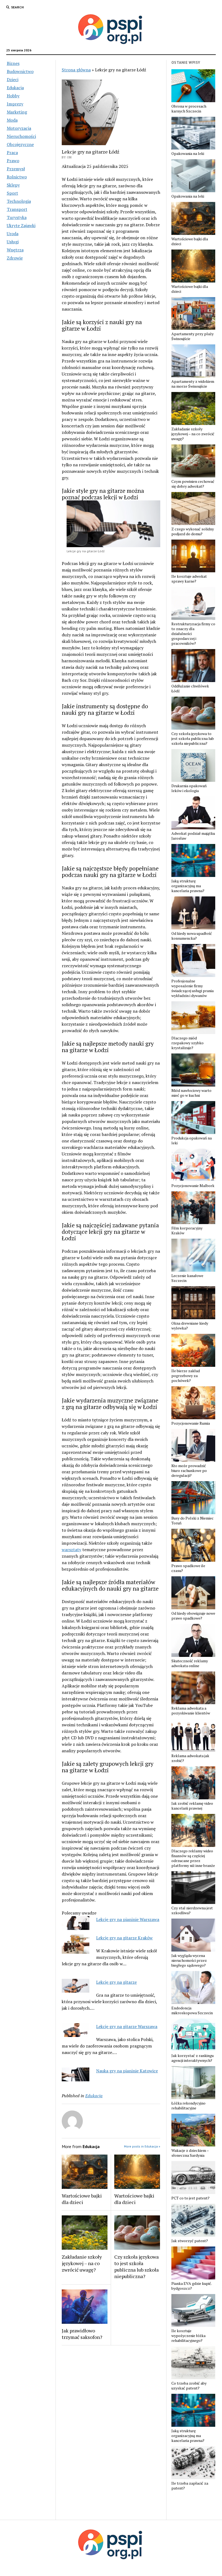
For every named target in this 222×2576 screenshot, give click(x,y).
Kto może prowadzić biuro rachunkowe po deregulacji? (189, 1471)
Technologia (19, 201)
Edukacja (15, 88)
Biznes (13, 63)
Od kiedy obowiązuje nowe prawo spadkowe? (193, 1616)
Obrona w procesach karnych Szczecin (189, 109)
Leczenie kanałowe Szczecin (187, 1278)
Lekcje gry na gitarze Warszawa (127, 2026)
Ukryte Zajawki (21, 225)
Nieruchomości (21, 136)
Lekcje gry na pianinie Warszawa (128, 1919)
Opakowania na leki (188, 154)
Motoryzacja (19, 128)
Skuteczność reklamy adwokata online (190, 1663)
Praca (12, 152)
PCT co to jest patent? (190, 2198)
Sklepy (13, 185)
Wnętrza (15, 250)
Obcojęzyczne (20, 144)
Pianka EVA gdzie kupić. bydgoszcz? (192, 2286)
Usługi (13, 242)
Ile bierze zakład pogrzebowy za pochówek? (186, 1376)
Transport (17, 209)
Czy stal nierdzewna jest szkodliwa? (192, 1910)
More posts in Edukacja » (142, 2146)
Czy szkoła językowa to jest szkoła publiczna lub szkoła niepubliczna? (136, 2266)
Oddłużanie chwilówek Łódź (190, 689)
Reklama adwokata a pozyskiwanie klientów (191, 1711)
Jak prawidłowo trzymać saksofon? (82, 2334)
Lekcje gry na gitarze (116, 1982)
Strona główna (76, 70)
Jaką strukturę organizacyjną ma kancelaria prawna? (188, 886)
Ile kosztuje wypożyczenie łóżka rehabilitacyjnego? (188, 2336)
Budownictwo (20, 71)
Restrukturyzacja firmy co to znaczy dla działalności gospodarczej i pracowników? (193, 634)
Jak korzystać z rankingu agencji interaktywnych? (192, 2058)
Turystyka (17, 217)
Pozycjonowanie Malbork (193, 1186)
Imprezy (15, 104)
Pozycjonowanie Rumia (191, 1423)
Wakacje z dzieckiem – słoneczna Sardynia (190, 2153)
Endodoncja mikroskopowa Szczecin (192, 2010)
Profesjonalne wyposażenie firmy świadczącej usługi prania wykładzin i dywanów (192, 988)
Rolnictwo (17, 177)
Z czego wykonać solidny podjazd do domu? (193, 531)
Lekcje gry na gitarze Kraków (124, 1938)
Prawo (13, 161)
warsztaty (71, 1550)
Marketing (17, 112)
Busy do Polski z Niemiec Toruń (192, 1521)
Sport (12, 193)
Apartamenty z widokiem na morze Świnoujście (193, 384)
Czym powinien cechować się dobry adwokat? (193, 484)
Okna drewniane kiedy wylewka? (190, 1326)
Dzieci (13, 79)
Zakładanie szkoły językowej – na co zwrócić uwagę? (82, 2263)
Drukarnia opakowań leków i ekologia (189, 788)
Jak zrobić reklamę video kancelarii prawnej (192, 1806)
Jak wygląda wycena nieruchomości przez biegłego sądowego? (189, 1960)
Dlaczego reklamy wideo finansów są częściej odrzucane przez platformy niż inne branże (193, 1858)
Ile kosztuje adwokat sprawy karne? (189, 579)
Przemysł (16, 169)
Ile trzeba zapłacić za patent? (190, 2486)
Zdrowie (15, 258)
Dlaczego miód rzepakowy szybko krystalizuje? (187, 1043)
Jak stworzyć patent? (190, 2241)
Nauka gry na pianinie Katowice (127, 2071)
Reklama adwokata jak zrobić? (190, 1758)
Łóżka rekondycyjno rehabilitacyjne (188, 2106)
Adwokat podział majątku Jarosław (193, 836)
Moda (12, 120)
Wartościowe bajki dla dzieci (82, 2199)
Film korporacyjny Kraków (187, 1231)
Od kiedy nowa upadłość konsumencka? (192, 936)
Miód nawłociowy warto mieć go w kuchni (191, 1093)
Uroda (13, 234)
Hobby (13, 96)
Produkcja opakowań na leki (192, 1141)
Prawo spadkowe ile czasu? (188, 1568)
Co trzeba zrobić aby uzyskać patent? (189, 2386)
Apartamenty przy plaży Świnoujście (192, 336)
